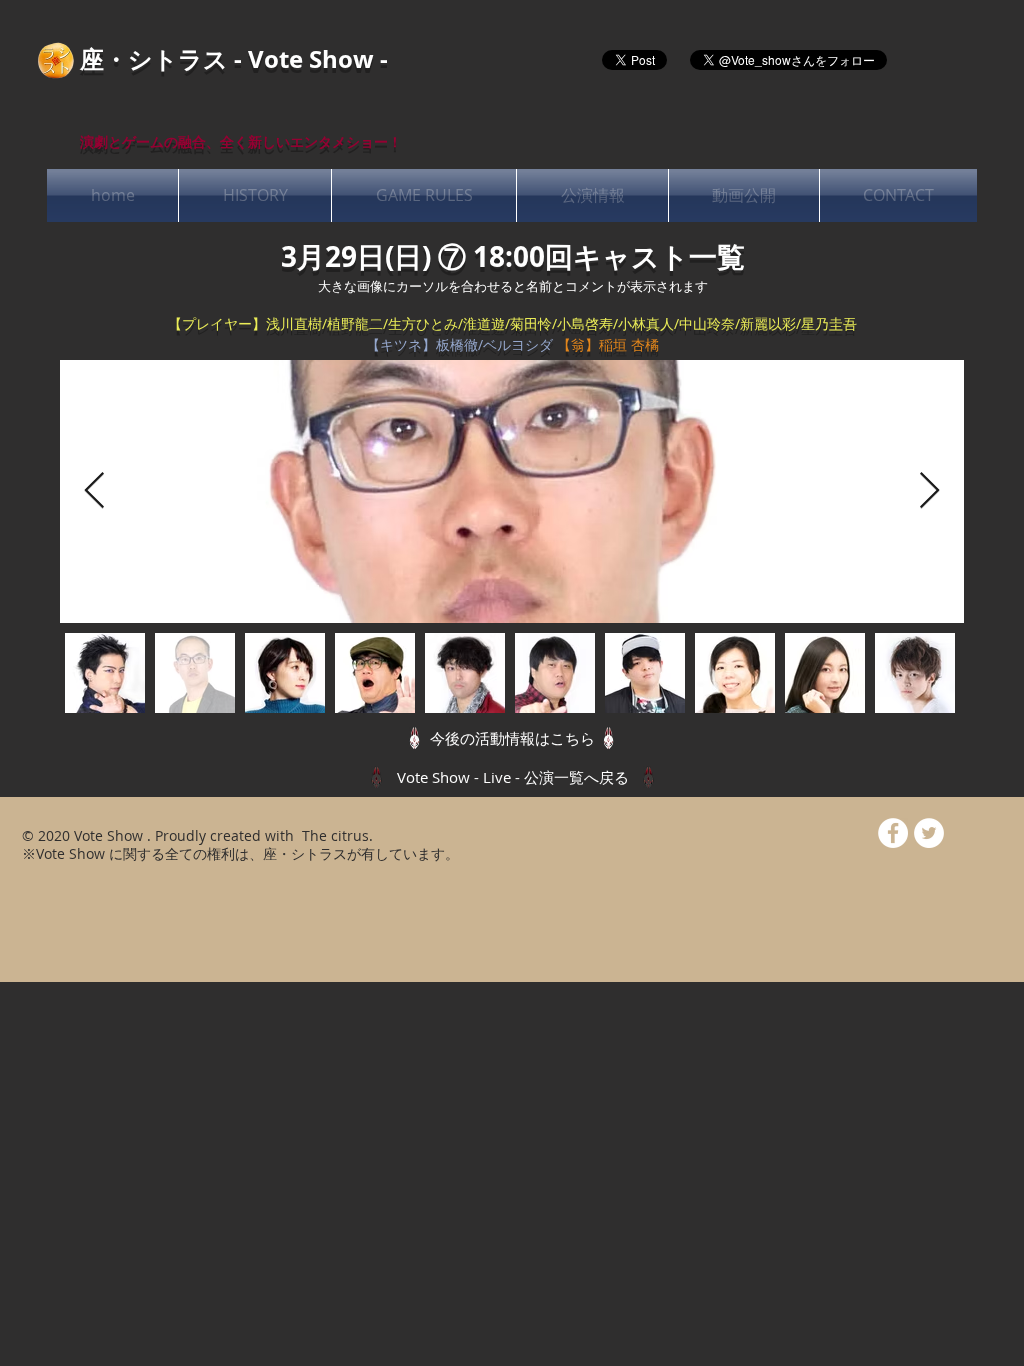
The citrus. (335, 835)
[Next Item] (929, 491)
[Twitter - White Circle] (929, 833)
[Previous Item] (94, 491)
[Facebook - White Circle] (893, 833)
